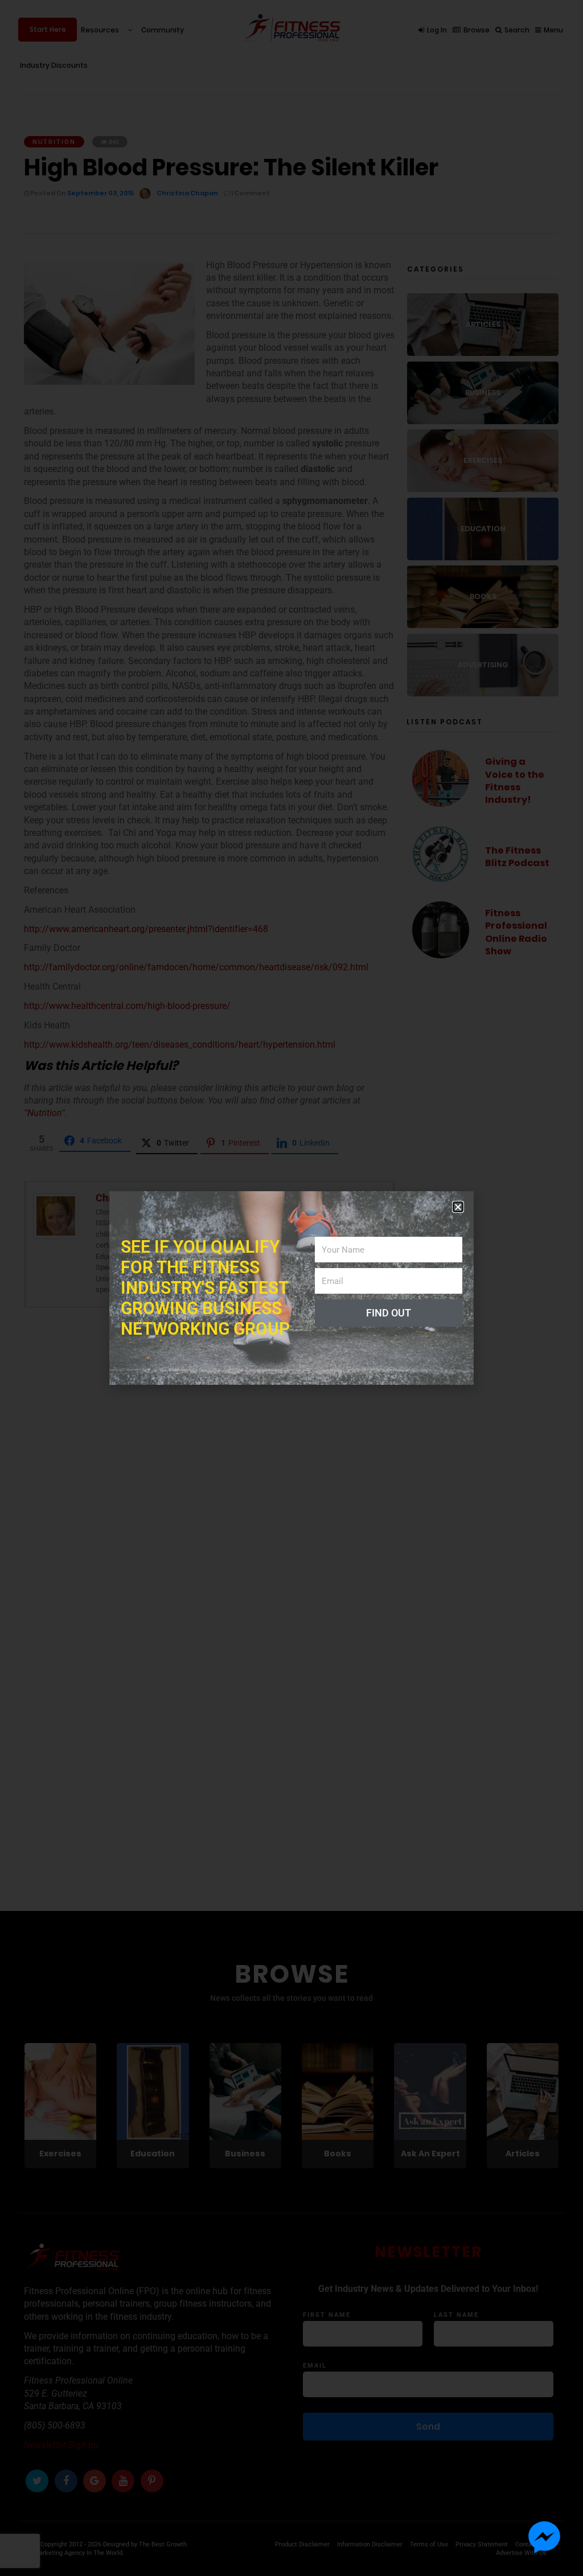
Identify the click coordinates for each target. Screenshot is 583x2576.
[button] (458, 1207)
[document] (291, 1288)
